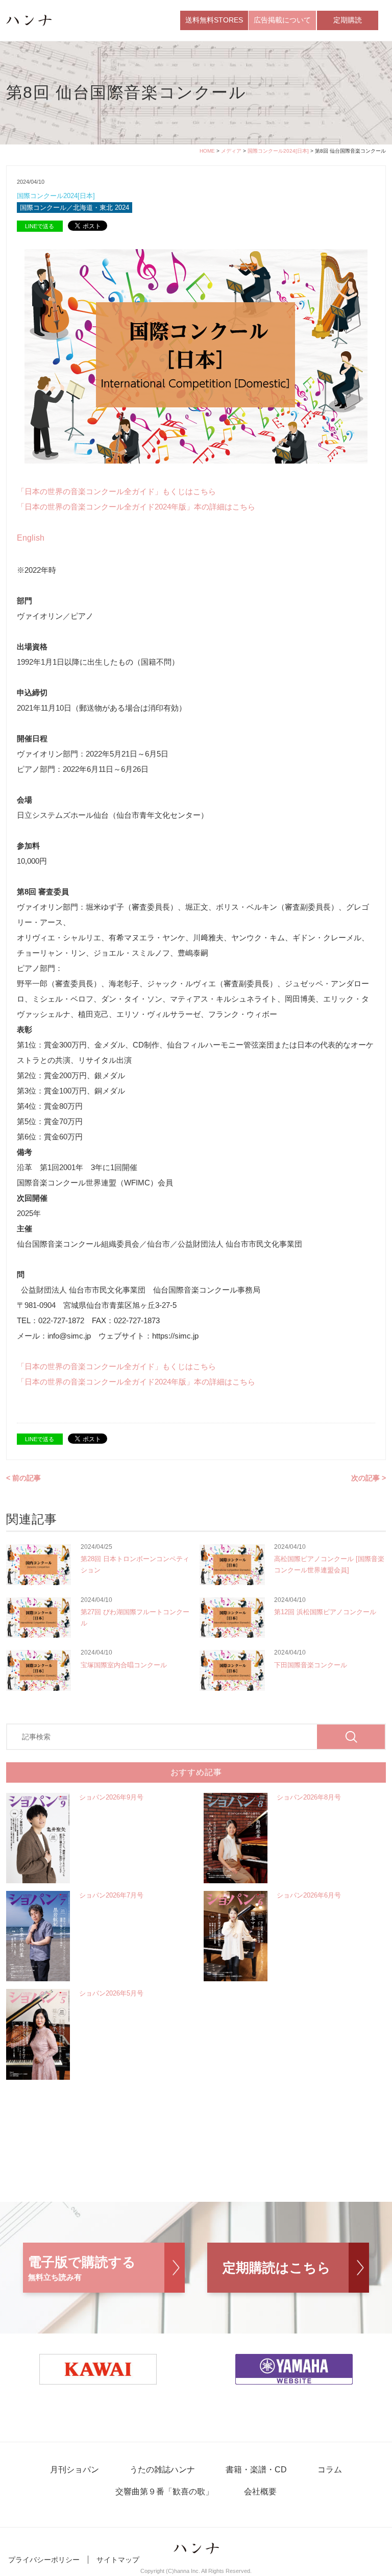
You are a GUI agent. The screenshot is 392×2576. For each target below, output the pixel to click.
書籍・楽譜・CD (256, 2470)
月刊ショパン (75, 2470)
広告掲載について (282, 20)
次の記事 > (369, 1478)
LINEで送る (40, 226)
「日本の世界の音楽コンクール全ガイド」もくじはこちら (116, 491)
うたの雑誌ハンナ (162, 2470)
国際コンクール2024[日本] (278, 151)
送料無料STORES (214, 20)
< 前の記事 (23, 1478)
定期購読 (348, 20)
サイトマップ (118, 2560)
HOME (207, 151)
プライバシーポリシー (44, 2560)
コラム (330, 2470)
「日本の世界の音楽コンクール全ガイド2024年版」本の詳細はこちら (136, 507)
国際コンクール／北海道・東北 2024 (75, 208)
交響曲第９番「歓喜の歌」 (164, 2492)
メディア (231, 151)
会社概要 (260, 2492)
